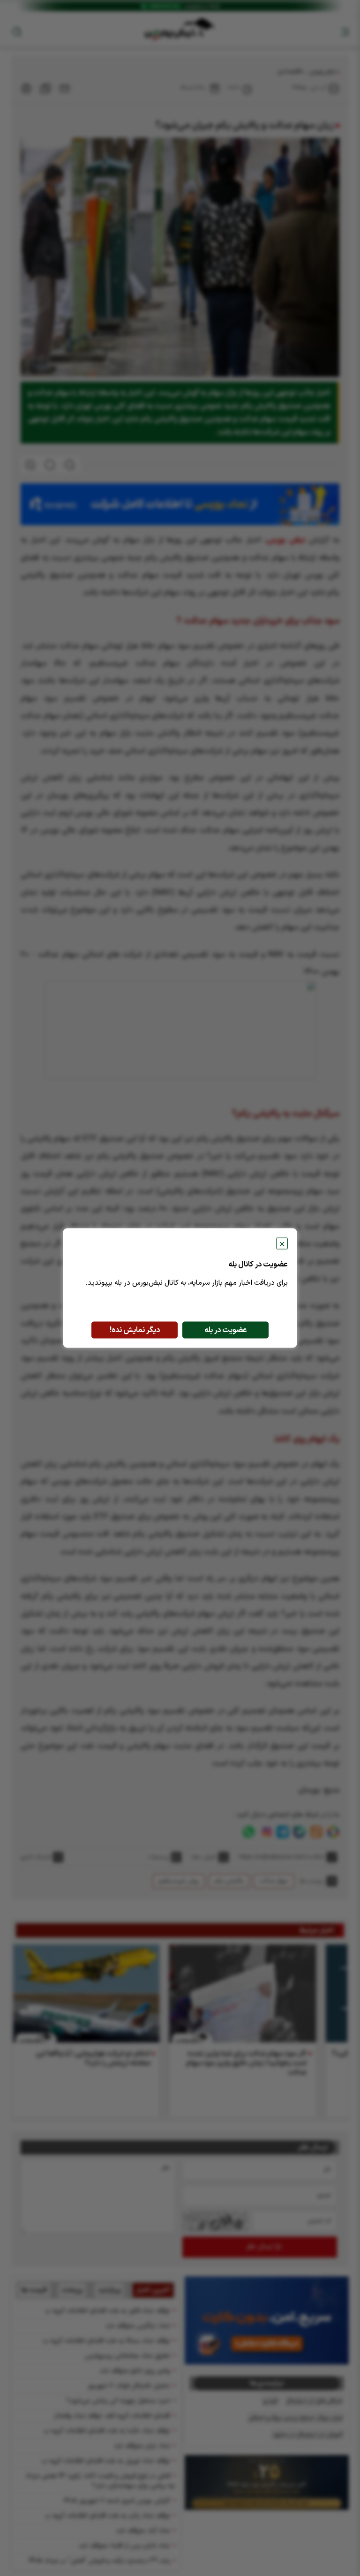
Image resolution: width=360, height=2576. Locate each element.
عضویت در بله (226, 1330)
